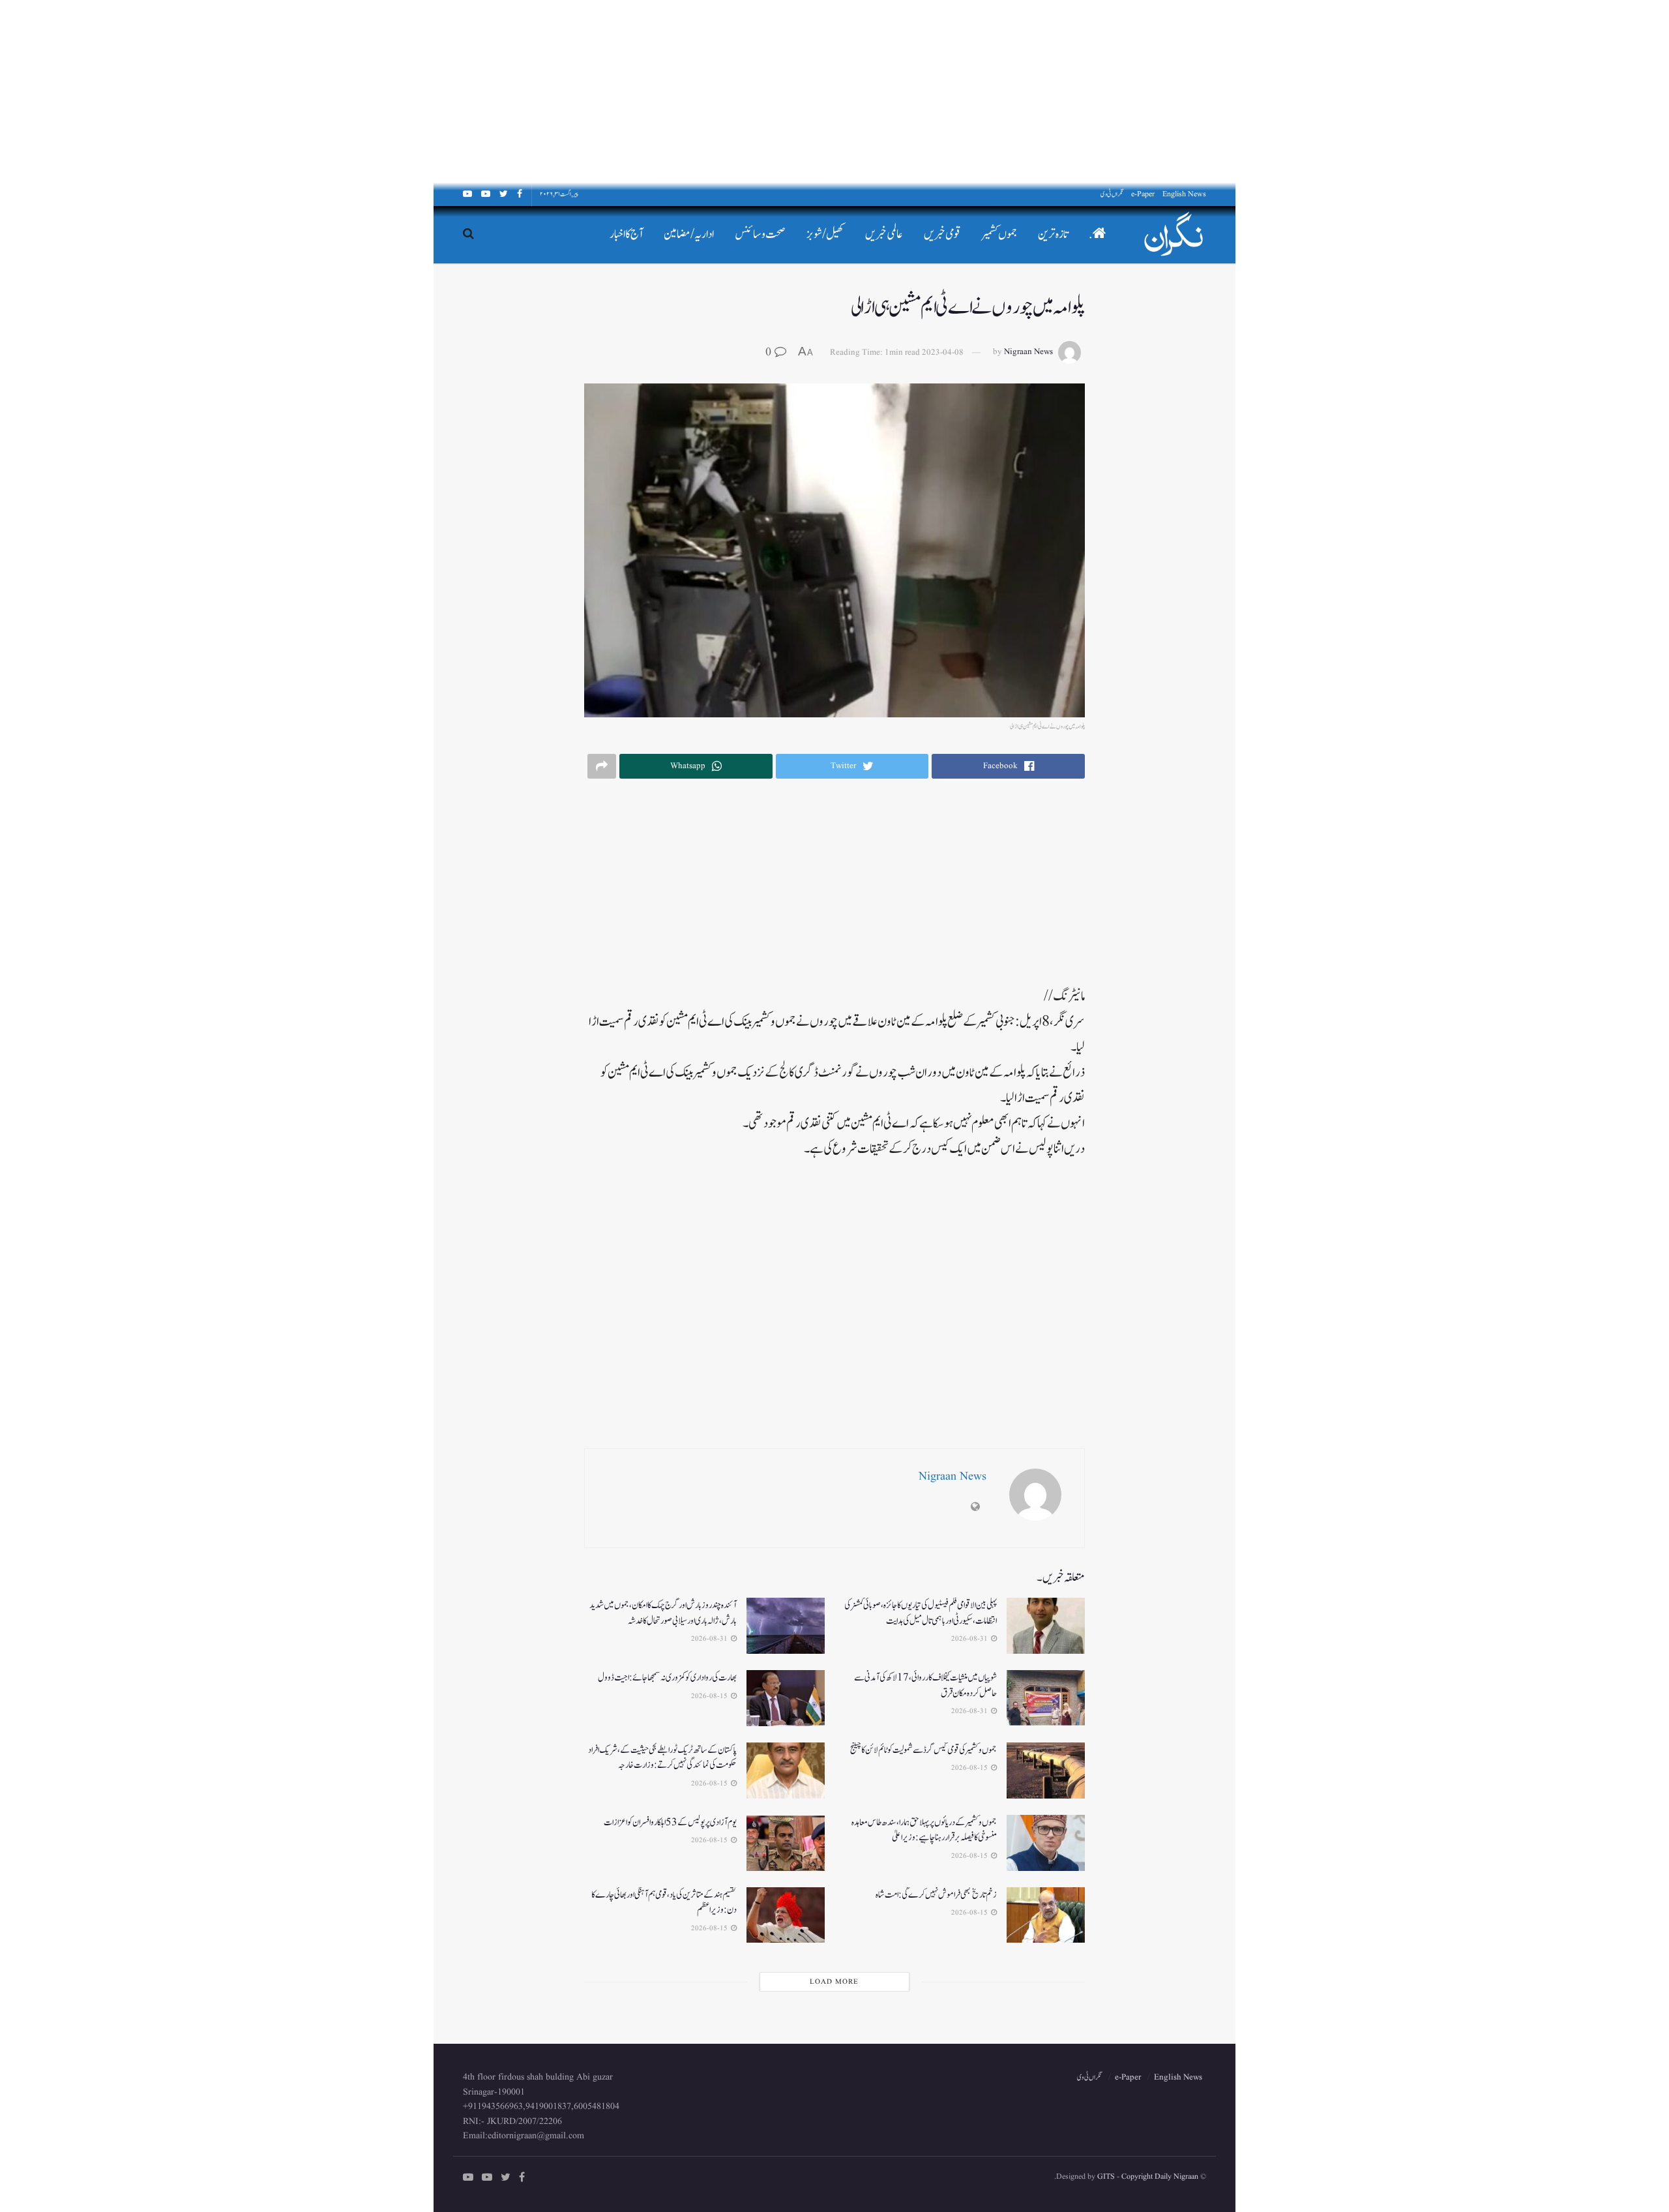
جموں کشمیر (999, 234)
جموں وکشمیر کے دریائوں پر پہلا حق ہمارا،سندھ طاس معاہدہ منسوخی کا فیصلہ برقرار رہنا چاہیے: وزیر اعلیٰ (924, 1830)
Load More (834, 1982)
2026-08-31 (970, 1639)
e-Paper (1143, 194)
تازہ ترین (1053, 234)
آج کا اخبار (626, 234)
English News (1184, 194)
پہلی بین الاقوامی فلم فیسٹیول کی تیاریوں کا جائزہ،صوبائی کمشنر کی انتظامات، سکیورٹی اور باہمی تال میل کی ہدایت (921, 1613)
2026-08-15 (710, 1696)
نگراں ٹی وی (1112, 194)
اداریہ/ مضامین (689, 234)
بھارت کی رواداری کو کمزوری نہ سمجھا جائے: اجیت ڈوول (667, 1678)
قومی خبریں (942, 234)
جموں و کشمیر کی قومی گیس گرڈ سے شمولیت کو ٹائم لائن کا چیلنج (923, 1750)
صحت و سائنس (760, 234)
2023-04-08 (943, 352)
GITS (1106, 2176)
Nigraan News (1028, 352)
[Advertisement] (1278, 91)
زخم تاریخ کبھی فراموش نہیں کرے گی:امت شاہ (936, 1895)
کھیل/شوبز (825, 234)
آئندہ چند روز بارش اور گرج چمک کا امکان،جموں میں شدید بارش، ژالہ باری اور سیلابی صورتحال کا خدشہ (663, 1613)
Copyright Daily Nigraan (1159, 2176)
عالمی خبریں (884, 234)
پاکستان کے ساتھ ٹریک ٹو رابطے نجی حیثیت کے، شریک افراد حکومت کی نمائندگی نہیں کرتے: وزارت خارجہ (662, 1758)
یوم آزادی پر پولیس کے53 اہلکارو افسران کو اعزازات (670, 1822)
